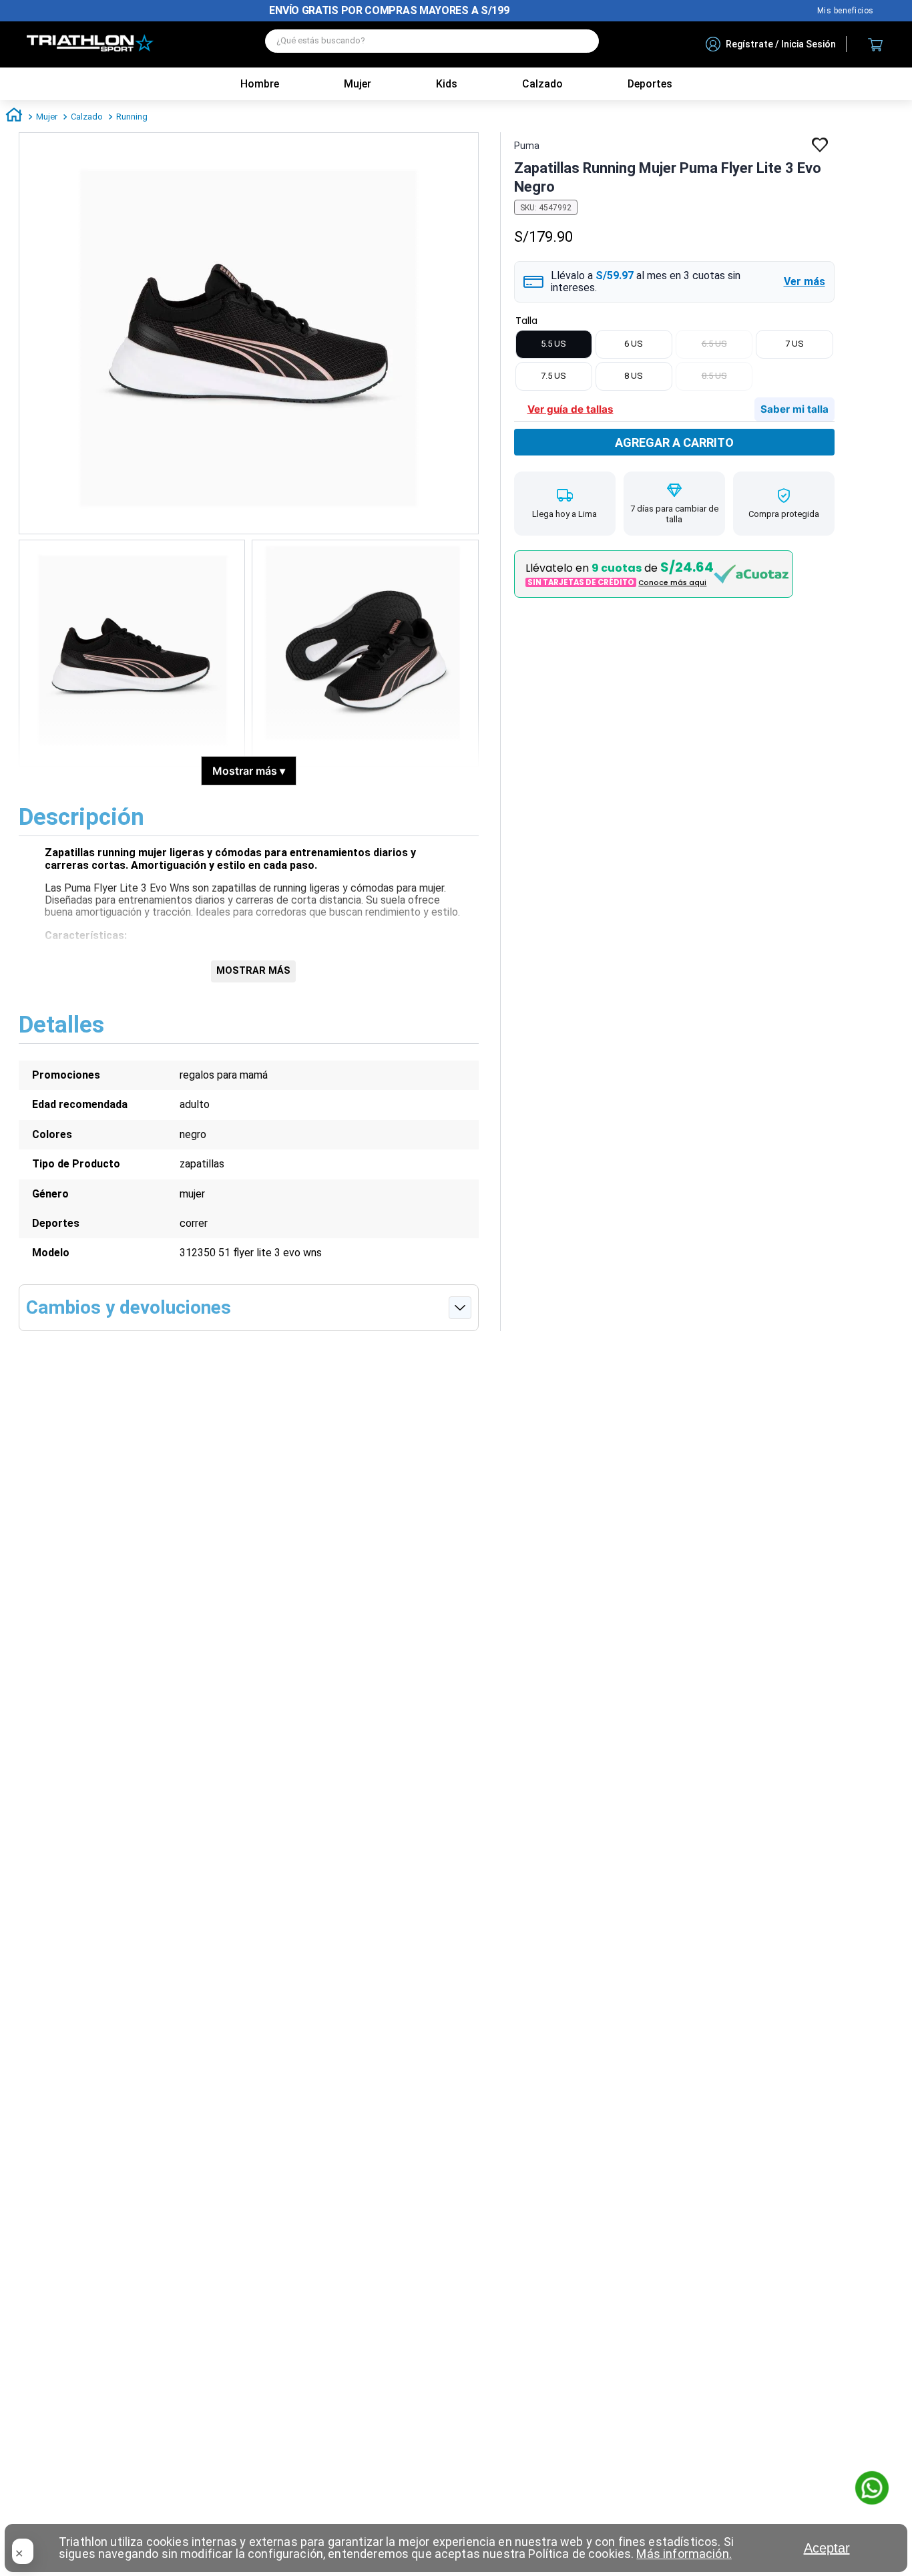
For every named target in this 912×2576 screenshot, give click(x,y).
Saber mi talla (794, 409)
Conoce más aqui (672, 583)
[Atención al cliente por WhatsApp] (872, 2489)
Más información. (684, 2554)
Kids (447, 84)
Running (132, 117)
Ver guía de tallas (571, 409)
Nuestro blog (846, 11)
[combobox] (432, 44)
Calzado (87, 117)
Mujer (358, 84)
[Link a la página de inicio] (14, 117)
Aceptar (827, 2548)
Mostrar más (249, 771)
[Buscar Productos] (582, 41)
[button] (674, 282)
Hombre (260, 84)
